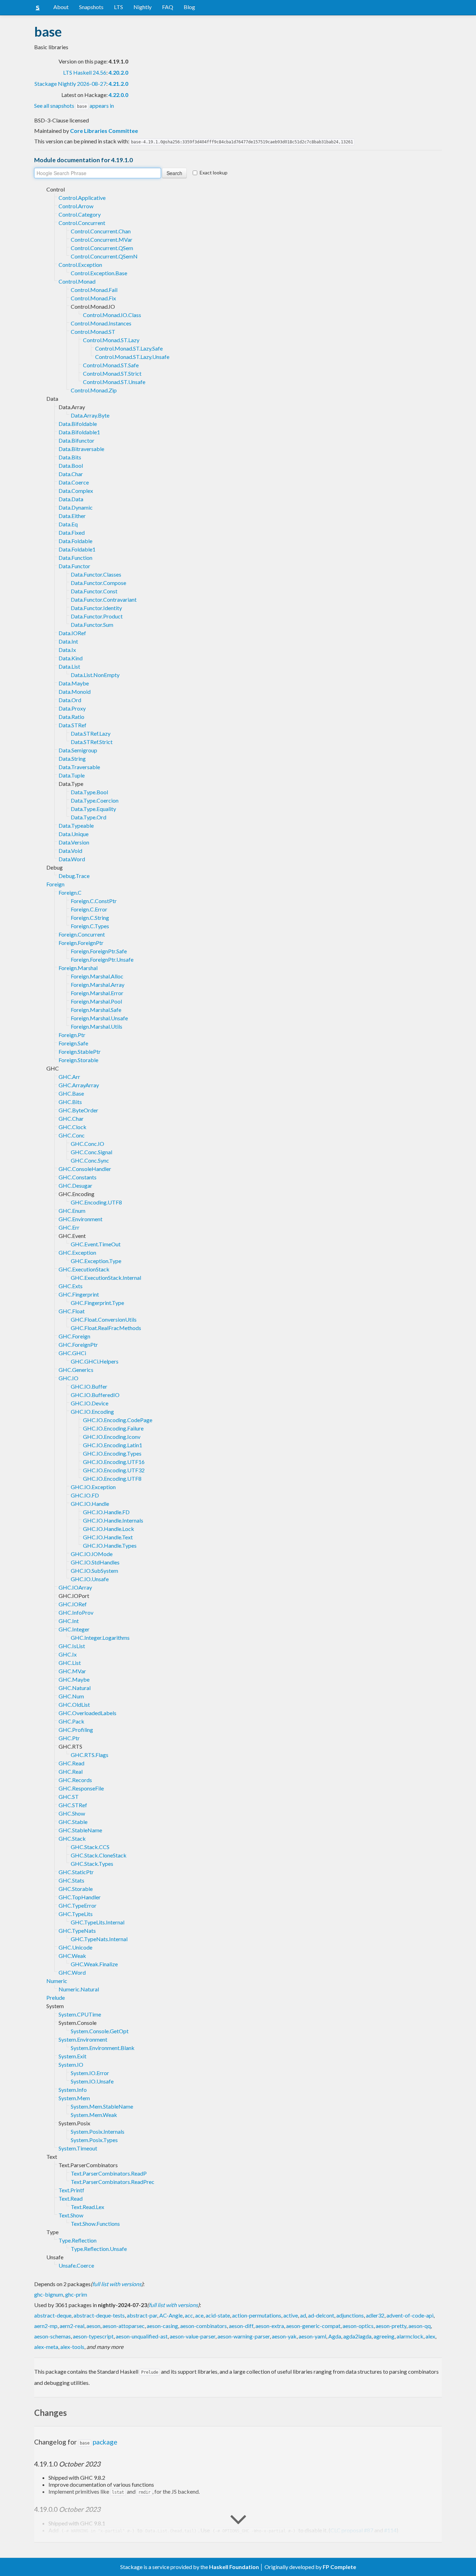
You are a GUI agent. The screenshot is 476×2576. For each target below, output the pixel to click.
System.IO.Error (90, 2073)
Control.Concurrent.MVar (102, 239)
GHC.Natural (75, 1688)
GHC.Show (72, 1813)
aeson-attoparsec (124, 2326)
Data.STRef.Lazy (91, 733)
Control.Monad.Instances (101, 323)
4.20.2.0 (118, 72)
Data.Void (70, 851)
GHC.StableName (80, 1830)
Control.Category (80, 214)
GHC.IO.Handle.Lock (109, 1529)
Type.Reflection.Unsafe (99, 2249)
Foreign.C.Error (89, 909)
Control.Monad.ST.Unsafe (114, 382)
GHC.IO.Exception (93, 1487)
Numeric (57, 1981)
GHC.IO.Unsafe (90, 1579)
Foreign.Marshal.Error (97, 993)
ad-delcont (321, 2315)
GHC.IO (68, 1378)
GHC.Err (69, 1227)
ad (303, 2315)
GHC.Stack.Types (92, 1864)
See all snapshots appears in (74, 106)
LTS (118, 7)
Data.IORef (72, 633)
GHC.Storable (76, 1889)
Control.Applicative (82, 198)
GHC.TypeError (78, 1905)
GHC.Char (71, 1118)
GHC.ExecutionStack (84, 1269)
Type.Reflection (78, 2240)
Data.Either (72, 516)
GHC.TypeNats (77, 1931)
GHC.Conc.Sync (90, 1160)
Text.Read (71, 2198)
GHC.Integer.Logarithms (100, 1638)
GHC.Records (75, 1780)
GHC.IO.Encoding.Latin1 (113, 1445)
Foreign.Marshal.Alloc (97, 976)
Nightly (143, 7)
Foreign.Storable (78, 1060)
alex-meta (46, 2347)
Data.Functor (74, 566)
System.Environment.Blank (103, 2048)
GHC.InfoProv (76, 1612)
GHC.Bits (70, 1102)
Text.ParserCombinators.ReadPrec (113, 2182)
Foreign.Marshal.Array (98, 985)
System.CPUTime (80, 2014)
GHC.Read (71, 1763)
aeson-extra (270, 2326)
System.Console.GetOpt (100, 2031)
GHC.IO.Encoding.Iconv (112, 1437)
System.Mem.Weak (94, 2115)
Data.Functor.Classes (96, 574)
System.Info (73, 2090)
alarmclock (410, 2336)
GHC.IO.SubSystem (94, 1571)
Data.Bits (70, 457)
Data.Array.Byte (90, 415)
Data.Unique (74, 834)
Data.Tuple (72, 775)
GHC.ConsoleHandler (85, 1169)
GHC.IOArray (75, 1587)
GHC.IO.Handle (90, 1504)
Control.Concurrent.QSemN (104, 256)
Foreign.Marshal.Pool (96, 1001)
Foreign (55, 884)
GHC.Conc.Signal (91, 1152)
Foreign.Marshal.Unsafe (99, 1018)
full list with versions (117, 2284)
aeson (93, 2326)
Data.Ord (70, 700)
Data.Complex (76, 491)
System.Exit (72, 2056)
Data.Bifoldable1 (79, 432)
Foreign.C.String (90, 918)
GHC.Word (72, 1972)
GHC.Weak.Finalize (94, 1964)
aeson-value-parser (193, 2336)
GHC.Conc (72, 1135)
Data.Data (71, 499)
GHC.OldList (74, 1704)
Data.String (72, 758)
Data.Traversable (79, 767)
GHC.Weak (72, 1956)
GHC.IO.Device (90, 1403)
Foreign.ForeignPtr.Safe (99, 951)
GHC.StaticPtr (76, 1872)
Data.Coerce (74, 482)
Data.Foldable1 (77, 549)
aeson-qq (420, 2326)
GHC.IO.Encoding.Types (112, 1453)
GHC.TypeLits (76, 1914)
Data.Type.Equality (93, 809)
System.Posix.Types (94, 2140)
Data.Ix (67, 650)
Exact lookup (214, 172)
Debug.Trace (74, 876)
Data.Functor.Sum (92, 625)
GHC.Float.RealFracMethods (106, 1328)
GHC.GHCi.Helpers (95, 1361)
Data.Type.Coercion (95, 800)
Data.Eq (68, 524)
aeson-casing (162, 2326)
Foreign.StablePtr (80, 1052)
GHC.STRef (73, 1805)
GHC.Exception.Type (96, 1261)
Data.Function (75, 558)
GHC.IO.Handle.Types (110, 1545)
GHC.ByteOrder (78, 1110)
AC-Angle (171, 2315)
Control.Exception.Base (99, 273)
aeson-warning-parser (244, 2336)
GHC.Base (71, 1093)
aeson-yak (284, 2336)
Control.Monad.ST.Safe (111, 365)
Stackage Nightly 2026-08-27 (70, 84)
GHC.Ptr (69, 1738)
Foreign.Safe (73, 1043)
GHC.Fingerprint (79, 1294)
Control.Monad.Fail (94, 290)
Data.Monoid (75, 692)
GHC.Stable (73, 1822)
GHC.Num (71, 1696)
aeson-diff (241, 2326)
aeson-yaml (312, 2336)
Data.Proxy (72, 708)
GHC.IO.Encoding (92, 1411)
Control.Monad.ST (93, 332)
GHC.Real (71, 1771)
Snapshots (91, 7)
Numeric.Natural (79, 1989)
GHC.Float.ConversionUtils (104, 1319)
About (61, 7)
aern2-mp (46, 2326)
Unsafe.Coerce (76, 2265)
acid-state (218, 2315)
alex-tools (72, 2347)
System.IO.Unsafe (92, 2081)
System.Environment (83, 2039)
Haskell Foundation (234, 2567)
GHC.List (70, 1663)
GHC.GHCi (72, 1353)
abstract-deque (53, 2315)
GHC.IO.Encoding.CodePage (118, 1420)
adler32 (375, 2315)
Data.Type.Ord (89, 817)
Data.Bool (71, 465)
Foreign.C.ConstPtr (94, 901)
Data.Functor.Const (94, 591)
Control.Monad (77, 281)
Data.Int (68, 641)
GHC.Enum (72, 1211)
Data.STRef (72, 725)
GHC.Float (72, 1311)
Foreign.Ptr (72, 1035)
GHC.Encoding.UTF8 (96, 1202)
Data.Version (74, 842)
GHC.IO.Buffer (89, 1386)
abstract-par (142, 2315)
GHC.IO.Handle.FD (106, 1512)
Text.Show (71, 2215)
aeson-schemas (52, 2336)
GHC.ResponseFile (81, 1788)
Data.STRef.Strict (92, 742)
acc (189, 2315)
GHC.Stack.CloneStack (99, 1855)
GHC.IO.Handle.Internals (113, 1520)
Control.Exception (80, 265)
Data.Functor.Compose (98, 583)
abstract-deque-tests (99, 2315)
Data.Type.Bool (89, 792)
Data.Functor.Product (97, 616)
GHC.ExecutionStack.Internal (106, 1278)
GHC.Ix (68, 1654)
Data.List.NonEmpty (95, 675)
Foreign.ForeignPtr (81, 943)
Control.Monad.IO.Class (112, 315)
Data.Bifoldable (78, 424)
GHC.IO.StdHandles (95, 1562)
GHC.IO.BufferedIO (95, 1395)
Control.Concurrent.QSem (102, 248)
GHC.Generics (76, 1370)
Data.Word (72, 859)
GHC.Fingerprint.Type (97, 1303)
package (99, 2442)
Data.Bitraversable (81, 449)
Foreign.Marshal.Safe (96, 1010)
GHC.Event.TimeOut (96, 1244)
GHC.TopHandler (80, 1897)
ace (199, 2315)
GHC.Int (69, 1621)
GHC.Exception (77, 1252)
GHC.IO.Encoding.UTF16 (114, 1462)
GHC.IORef (73, 1604)
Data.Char (71, 474)
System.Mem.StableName (102, 2106)
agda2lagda (357, 2336)
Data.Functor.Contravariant (104, 599)
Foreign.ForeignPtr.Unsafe (102, 959)
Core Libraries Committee (104, 131)
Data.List (69, 666)
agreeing (384, 2336)
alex (430, 2336)
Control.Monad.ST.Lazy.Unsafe (132, 357)
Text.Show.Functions (95, 2224)
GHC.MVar (72, 1671)
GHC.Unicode (75, 1947)
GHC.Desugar (75, 1185)
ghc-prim (76, 2294)
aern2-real (72, 2326)
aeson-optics (358, 2326)
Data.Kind (71, 658)
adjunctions (350, 2315)
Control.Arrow (76, 206)
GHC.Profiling (76, 1730)
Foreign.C (70, 892)
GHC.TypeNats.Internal (99, 1939)
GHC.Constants (78, 1177)
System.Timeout (78, 2148)
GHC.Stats (71, 1880)
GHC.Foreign (74, 1336)
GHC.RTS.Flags (90, 1755)
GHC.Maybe (74, 1679)
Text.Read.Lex (87, 2207)
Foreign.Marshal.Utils (97, 1026)
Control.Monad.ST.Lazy (111, 340)
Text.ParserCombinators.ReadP (109, 2173)
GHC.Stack (72, 1838)
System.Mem (74, 2098)
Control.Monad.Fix (93, 298)
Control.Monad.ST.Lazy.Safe (129, 348)
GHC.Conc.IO (87, 1144)
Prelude (56, 1997)
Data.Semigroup (78, 750)
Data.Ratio (71, 717)
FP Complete (339, 2567)
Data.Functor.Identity (96, 608)
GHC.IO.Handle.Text (108, 1537)
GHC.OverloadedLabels (87, 1713)
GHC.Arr (69, 1077)
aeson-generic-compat (313, 2326)
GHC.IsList (72, 1646)
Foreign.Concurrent (82, 934)
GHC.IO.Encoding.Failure (113, 1428)
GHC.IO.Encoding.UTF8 (112, 1478)
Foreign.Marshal (78, 968)
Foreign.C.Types (90, 926)
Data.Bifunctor (76, 440)
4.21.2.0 (118, 84)
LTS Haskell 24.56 (85, 72)
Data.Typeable (76, 825)
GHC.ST (69, 1797)
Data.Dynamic (76, 507)
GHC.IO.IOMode (92, 1554)
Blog (189, 7)
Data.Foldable (75, 541)
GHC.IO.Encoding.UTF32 (114, 1470)
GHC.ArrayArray (79, 1085)
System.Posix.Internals (98, 2131)
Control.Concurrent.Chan (101, 231)
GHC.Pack (71, 1721)
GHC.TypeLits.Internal (98, 1922)
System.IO (71, 2064)
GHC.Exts (71, 1286)
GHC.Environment (80, 1219)
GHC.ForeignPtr (78, 1345)
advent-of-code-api (410, 2315)
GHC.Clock (72, 1127)
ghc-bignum (49, 2294)
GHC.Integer (74, 1629)
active (291, 2315)
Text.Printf (71, 2190)
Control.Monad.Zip (94, 390)
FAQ (168, 7)
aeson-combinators (204, 2326)
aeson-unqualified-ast (142, 2336)
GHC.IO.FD (85, 1495)
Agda (335, 2336)
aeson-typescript (93, 2336)
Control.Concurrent (82, 223)
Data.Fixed (72, 532)
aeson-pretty (391, 2326)
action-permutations (257, 2315)
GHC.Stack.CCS (90, 1847)
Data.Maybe (74, 683)
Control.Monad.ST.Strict (112, 373)
